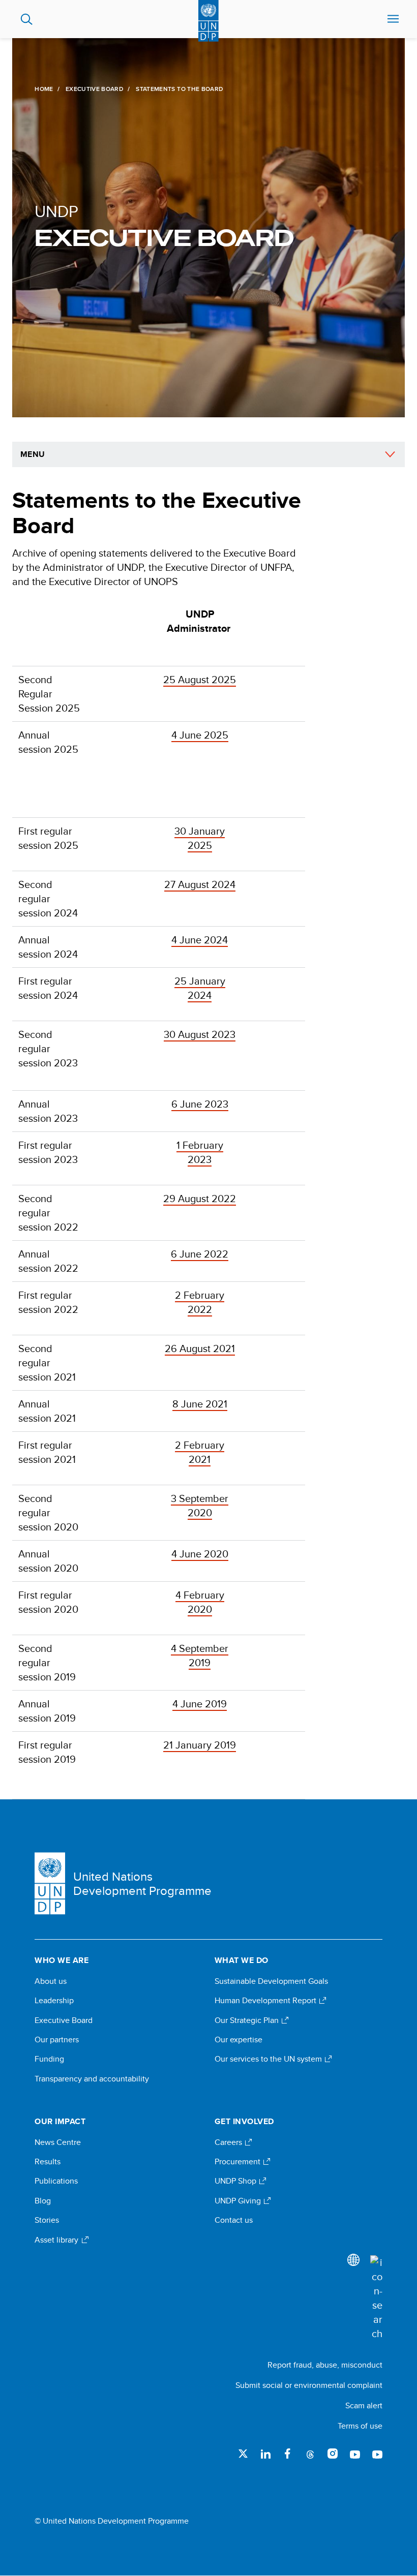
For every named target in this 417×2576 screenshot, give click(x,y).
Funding (49, 2059)
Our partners (57, 2040)
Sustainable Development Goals (271, 1981)
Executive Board (95, 89)
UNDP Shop (236, 2181)
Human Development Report (266, 2001)
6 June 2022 (200, 1254)
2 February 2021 (200, 1452)
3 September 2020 (200, 1505)
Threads (310, 2454)
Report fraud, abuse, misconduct (325, 2365)
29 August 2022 (200, 1198)
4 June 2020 (200, 1554)
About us (51, 1981)
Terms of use (360, 2426)
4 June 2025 (200, 735)
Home (44, 89)
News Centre (58, 2142)
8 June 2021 (200, 1404)
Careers (229, 2142)
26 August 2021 (200, 1348)
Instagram (333, 2454)
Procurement (239, 2162)
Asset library (57, 2240)
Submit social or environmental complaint (309, 2385)
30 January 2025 (200, 838)
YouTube (355, 2454)
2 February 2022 (200, 1302)
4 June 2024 (200, 940)
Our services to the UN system (269, 2059)
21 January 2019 (200, 1745)
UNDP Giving (239, 2201)
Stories (47, 2220)
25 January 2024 (200, 988)
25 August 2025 (200, 679)
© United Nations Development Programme (112, 2521)
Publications (56, 2181)
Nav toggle (393, 19)
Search (27, 19)
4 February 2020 (200, 1602)
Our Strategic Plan (248, 2020)
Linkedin (265, 2454)
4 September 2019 (200, 1655)
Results (48, 2162)
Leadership (54, 2001)
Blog (43, 2201)
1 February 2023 (200, 1152)
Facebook (288, 2454)
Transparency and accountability (92, 2079)
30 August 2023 (200, 1034)
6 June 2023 (200, 1104)
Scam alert (364, 2405)
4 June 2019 (200, 1704)
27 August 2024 (200, 884)
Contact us (234, 2220)
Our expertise (239, 2040)
